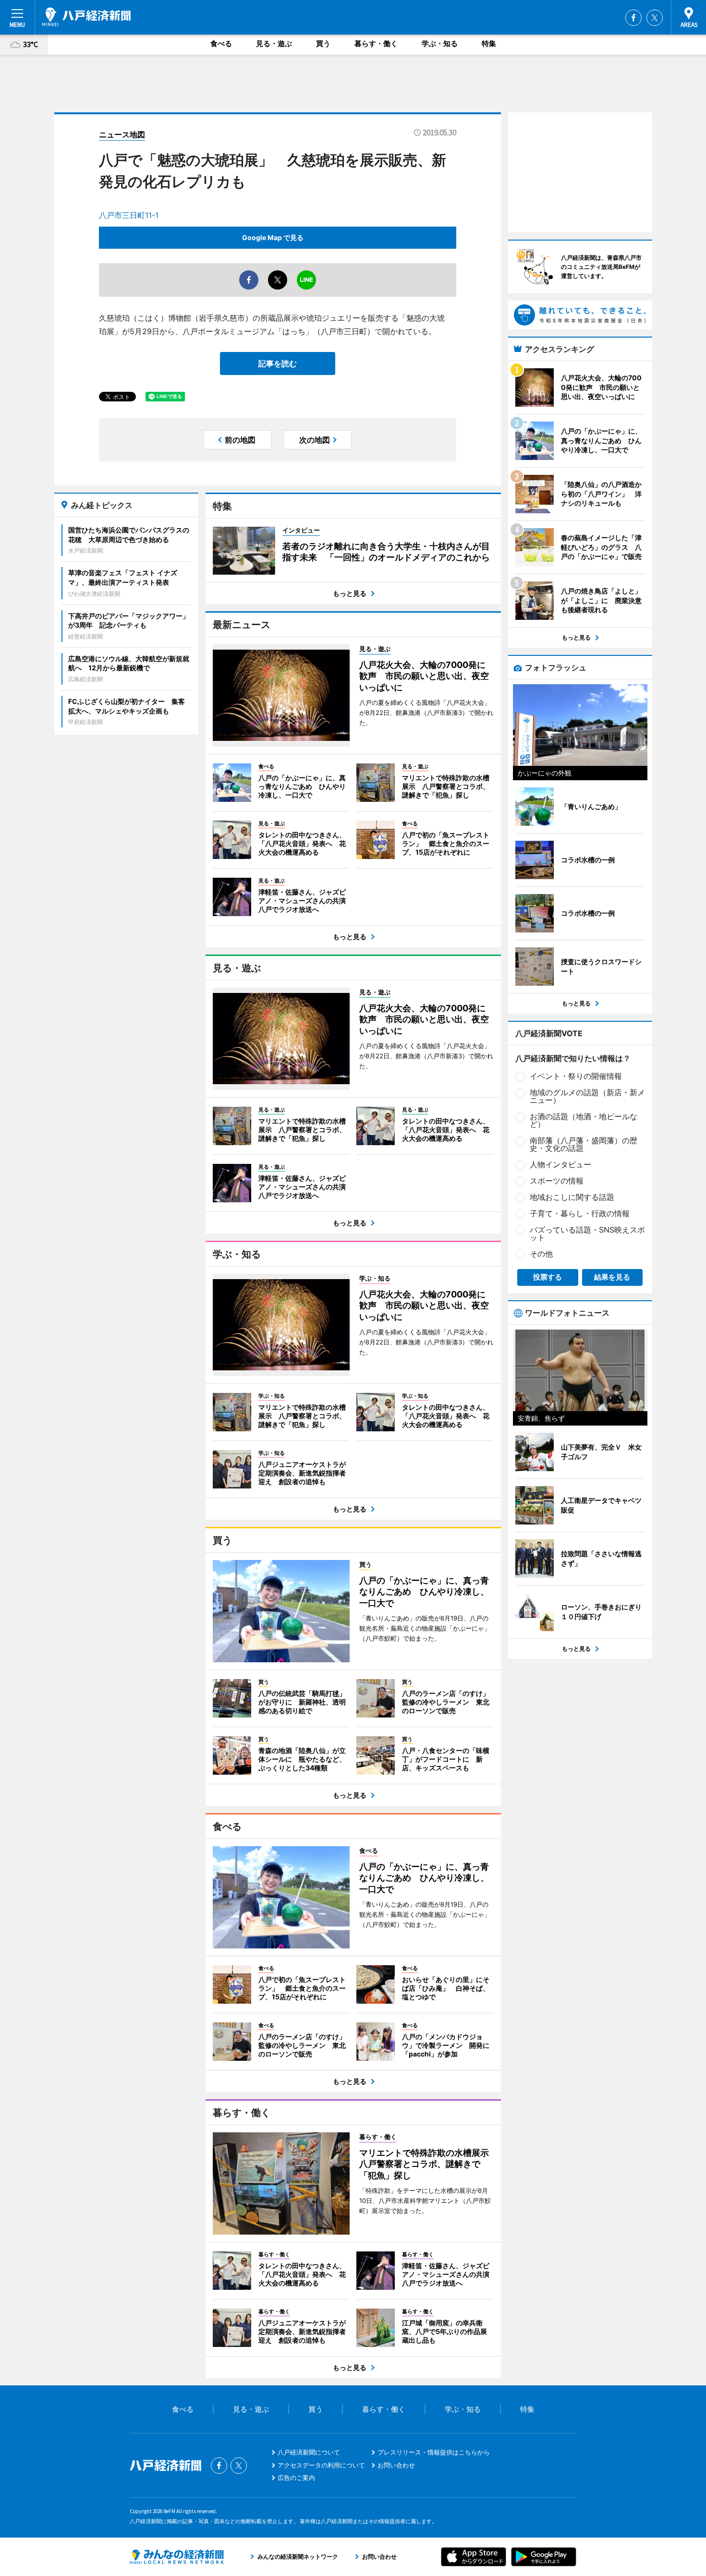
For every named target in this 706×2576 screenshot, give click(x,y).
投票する (548, 1277)
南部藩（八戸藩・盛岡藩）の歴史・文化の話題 (584, 1144)
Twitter (655, 18)
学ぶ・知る (440, 43)
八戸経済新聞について (309, 2452)
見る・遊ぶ (274, 43)
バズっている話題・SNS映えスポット (587, 1234)
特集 (489, 43)
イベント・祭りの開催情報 (576, 1076)
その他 (541, 1254)
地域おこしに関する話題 (572, 1197)
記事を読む (278, 363)
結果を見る (612, 1277)
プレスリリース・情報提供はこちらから (434, 2452)
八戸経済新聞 (86, 17)
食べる (221, 43)
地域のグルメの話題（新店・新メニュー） (587, 1096)
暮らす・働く (376, 43)
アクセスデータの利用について (321, 2465)
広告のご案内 (296, 2478)
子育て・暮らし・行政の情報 (580, 1213)
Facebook (633, 18)
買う (323, 43)
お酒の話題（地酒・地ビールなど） (584, 1120)
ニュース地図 (122, 134)
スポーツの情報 (557, 1181)
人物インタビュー (560, 1164)
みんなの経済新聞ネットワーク (177, 2557)
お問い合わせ (396, 2465)
